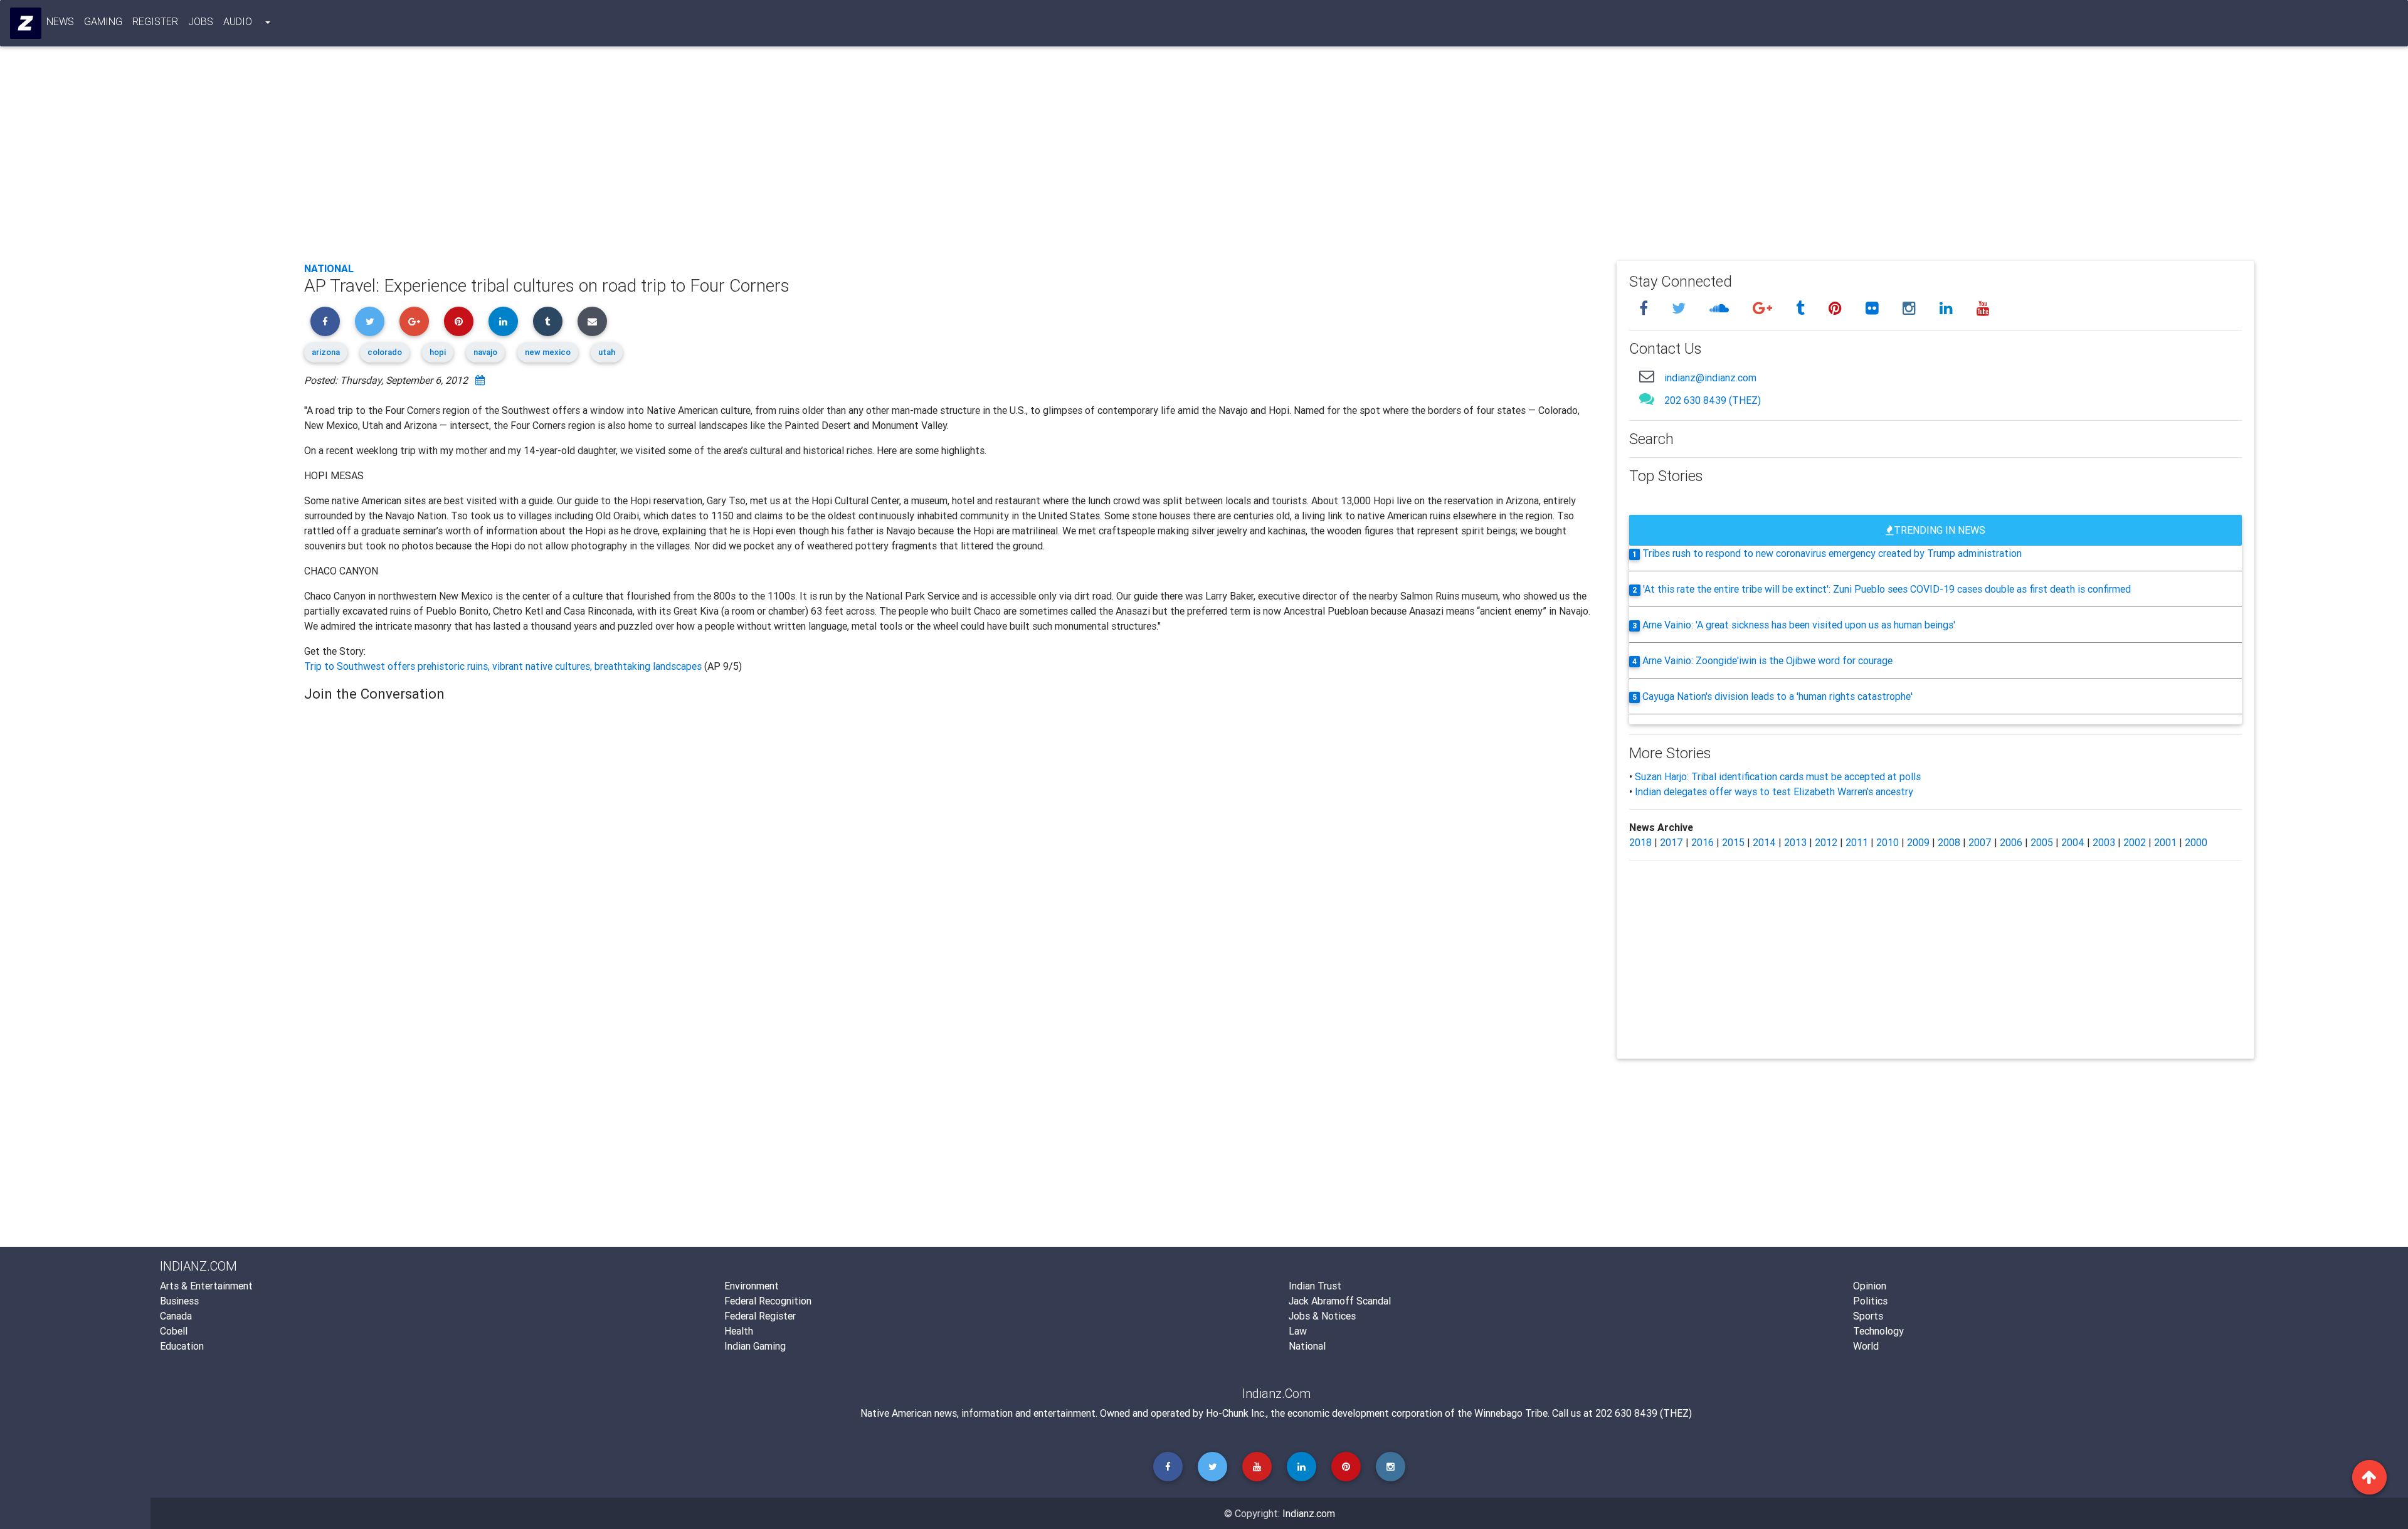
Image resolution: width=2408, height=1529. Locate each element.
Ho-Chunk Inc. (1236, 1413)
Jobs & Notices (1322, 1316)
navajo (485, 352)
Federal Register (760, 1316)
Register (155, 21)
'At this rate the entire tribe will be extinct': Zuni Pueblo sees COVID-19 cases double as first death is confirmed (1887, 589)
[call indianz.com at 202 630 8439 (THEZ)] (1647, 399)
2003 (2104, 842)
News (60, 21)
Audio (238, 21)
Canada (176, 1316)
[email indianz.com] (1647, 376)
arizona (326, 352)
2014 (1764, 842)
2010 (1888, 842)
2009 (1918, 842)
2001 (2165, 842)
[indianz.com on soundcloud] (1721, 308)
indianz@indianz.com (1710, 378)
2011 (1857, 842)
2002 (2135, 842)
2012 (1826, 842)
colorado (385, 352)
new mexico (548, 352)
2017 (1671, 842)
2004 (2073, 842)
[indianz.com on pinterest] (1837, 308)
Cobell (174, 1331)
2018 (1640, 842)
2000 (2196, 842)
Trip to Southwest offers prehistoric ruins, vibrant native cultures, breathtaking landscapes (504, 666)
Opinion (1870, 1286)
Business (179, 1301)
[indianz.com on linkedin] (1948, 308)
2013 (1795, 842)
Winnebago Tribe (1511, 1413)
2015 (1733, 842)
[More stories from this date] (480, 380)
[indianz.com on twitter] (1681, 308)
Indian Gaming (755, 1346)
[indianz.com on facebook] (1645, 308)
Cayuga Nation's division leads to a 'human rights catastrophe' (1777, 696)
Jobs (201, 21)
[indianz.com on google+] (1764, 308)
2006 (2011, 842)
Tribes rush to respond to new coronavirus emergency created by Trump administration (1832, 553)
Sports (1868, 1316)
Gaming (103, 21)
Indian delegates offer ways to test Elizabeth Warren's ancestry (1774, 791)
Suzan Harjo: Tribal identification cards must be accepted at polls (1778, 776)
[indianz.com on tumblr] (1802, 308)
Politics (1870, 1301)
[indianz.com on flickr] (1874, 308)
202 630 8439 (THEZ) (1713, 400)
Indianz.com (1309, 1513)
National (329, 268)
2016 (1703, 842)
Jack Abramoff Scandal (1340, 1301)
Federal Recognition (768, 1301)
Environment (752, 1286)
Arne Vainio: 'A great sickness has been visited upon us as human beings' (1799, 625)
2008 (1949, 842)
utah (607, 352)
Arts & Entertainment (206, 1286)
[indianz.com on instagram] (1911, 308)
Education (182, 1346)
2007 (1980, 842)
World (1866, 1346)
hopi (438, 352)
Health (739, 1331)
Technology (1878, 1331)
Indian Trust (1315, 1286)
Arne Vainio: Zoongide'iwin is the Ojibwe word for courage (1767, 660)
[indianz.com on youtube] (1983, 308)
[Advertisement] (680, 158)
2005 (2042, 842)
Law (1298, 1331)
